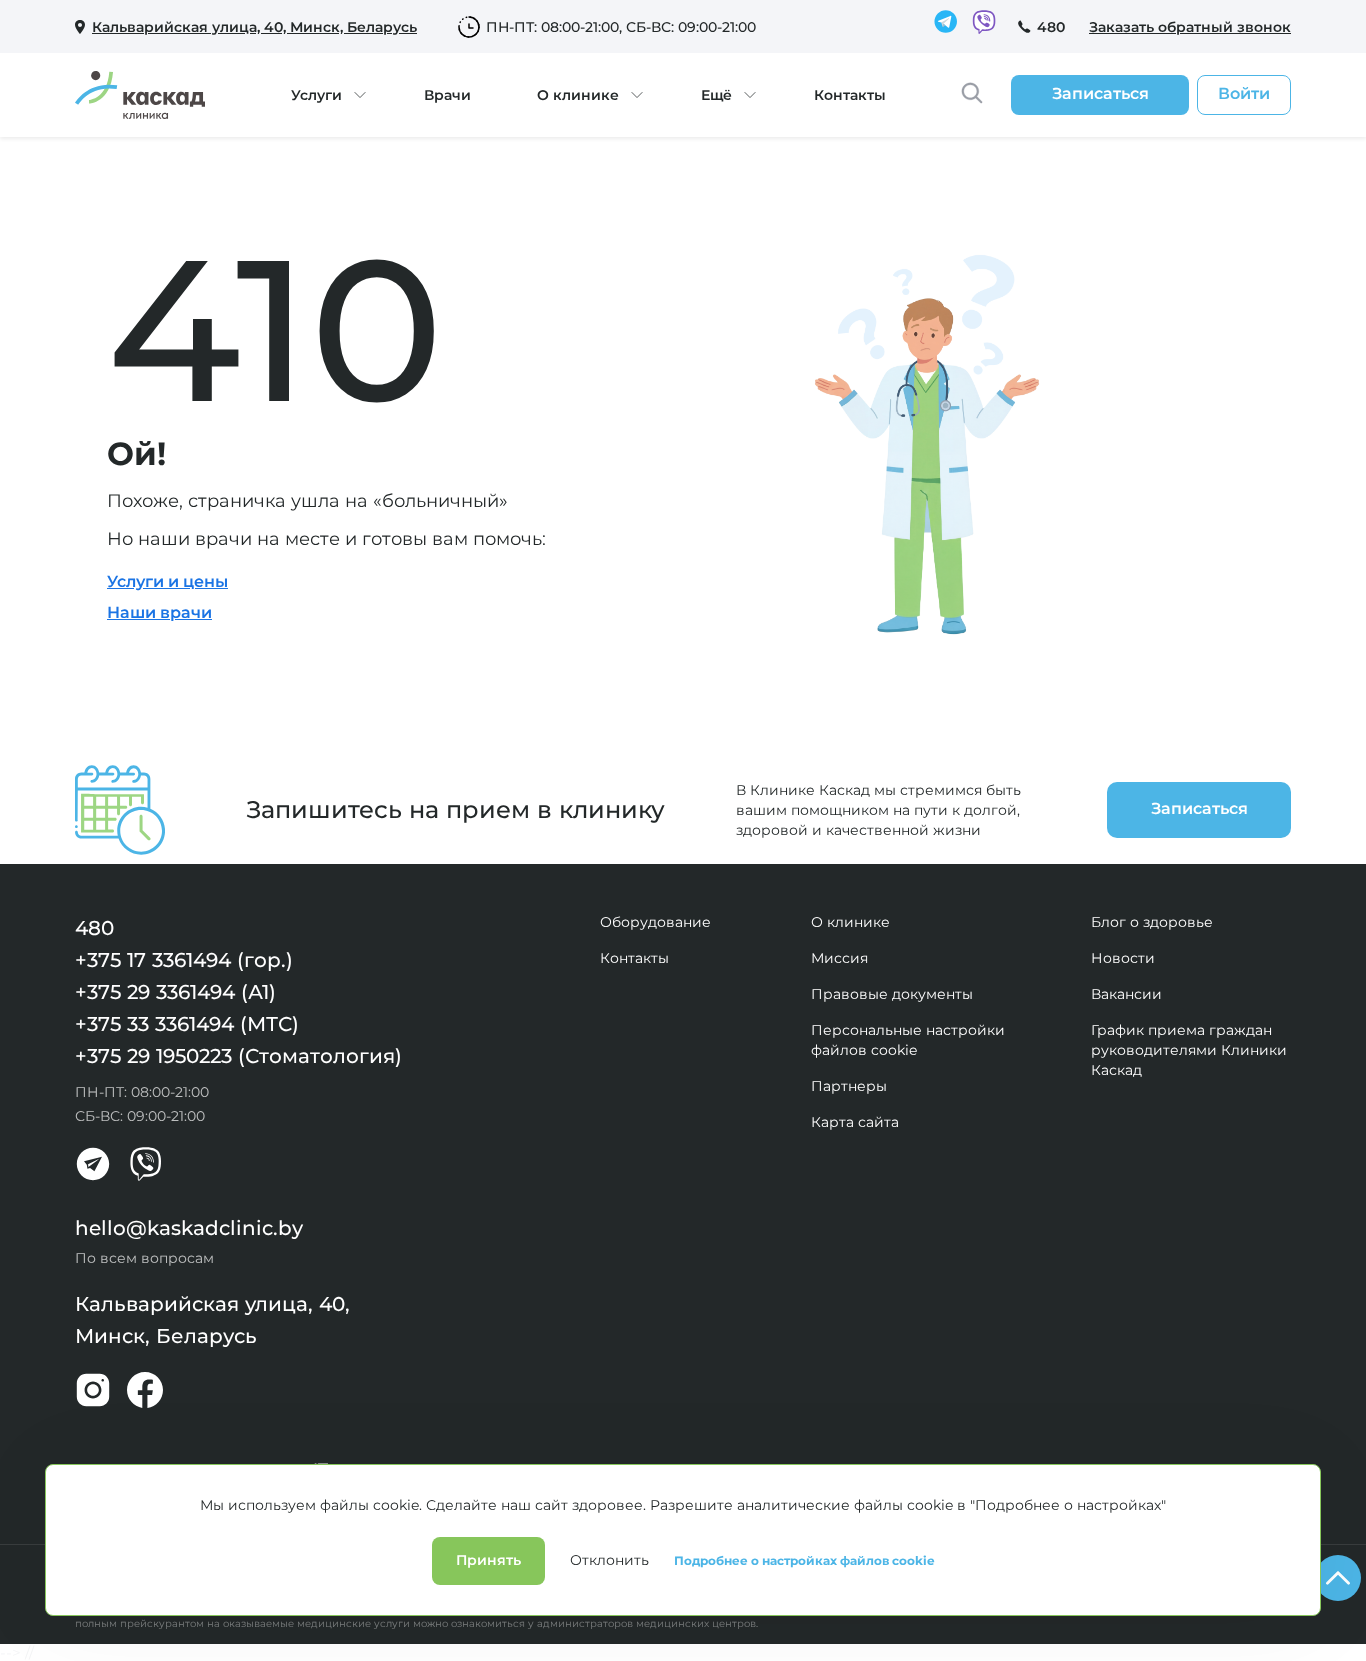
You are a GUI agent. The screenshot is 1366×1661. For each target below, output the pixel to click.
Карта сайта (855, 1122)
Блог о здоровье (1152, 922)
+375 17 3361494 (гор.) (184, 960)
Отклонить (609, 1560)
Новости (1123, 958)
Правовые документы (892, 994)
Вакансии (1126, 994)
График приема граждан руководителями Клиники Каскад (1189, 1050)
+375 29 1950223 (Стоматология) (238, 1056)
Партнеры (849, 1086)
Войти (1244, 93)
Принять (488, 1560)
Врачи (447, 95)
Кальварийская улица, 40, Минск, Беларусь (212, 1320)
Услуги (316, 95)
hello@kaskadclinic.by (189, 1228)
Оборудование (655, 922)
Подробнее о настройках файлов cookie (804, 1561)
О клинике (578, 95)
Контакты (850, 95)
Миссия (839, 958)
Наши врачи (159, 612)
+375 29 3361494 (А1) (175, 992)
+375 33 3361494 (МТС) (187, 1024)
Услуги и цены (167, 581)
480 (1051, 27)
